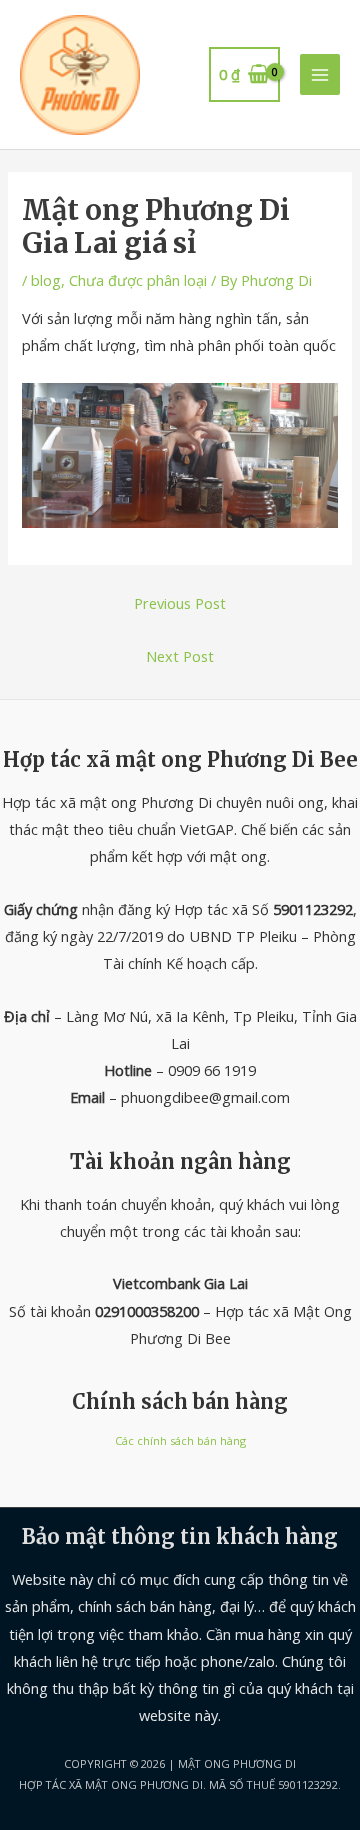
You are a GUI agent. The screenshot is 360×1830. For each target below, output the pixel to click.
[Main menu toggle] (320, 74)
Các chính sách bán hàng (180, 1440)
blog (46, 280)
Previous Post (180, 603)
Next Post (180, 656)
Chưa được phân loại (138, 280)
